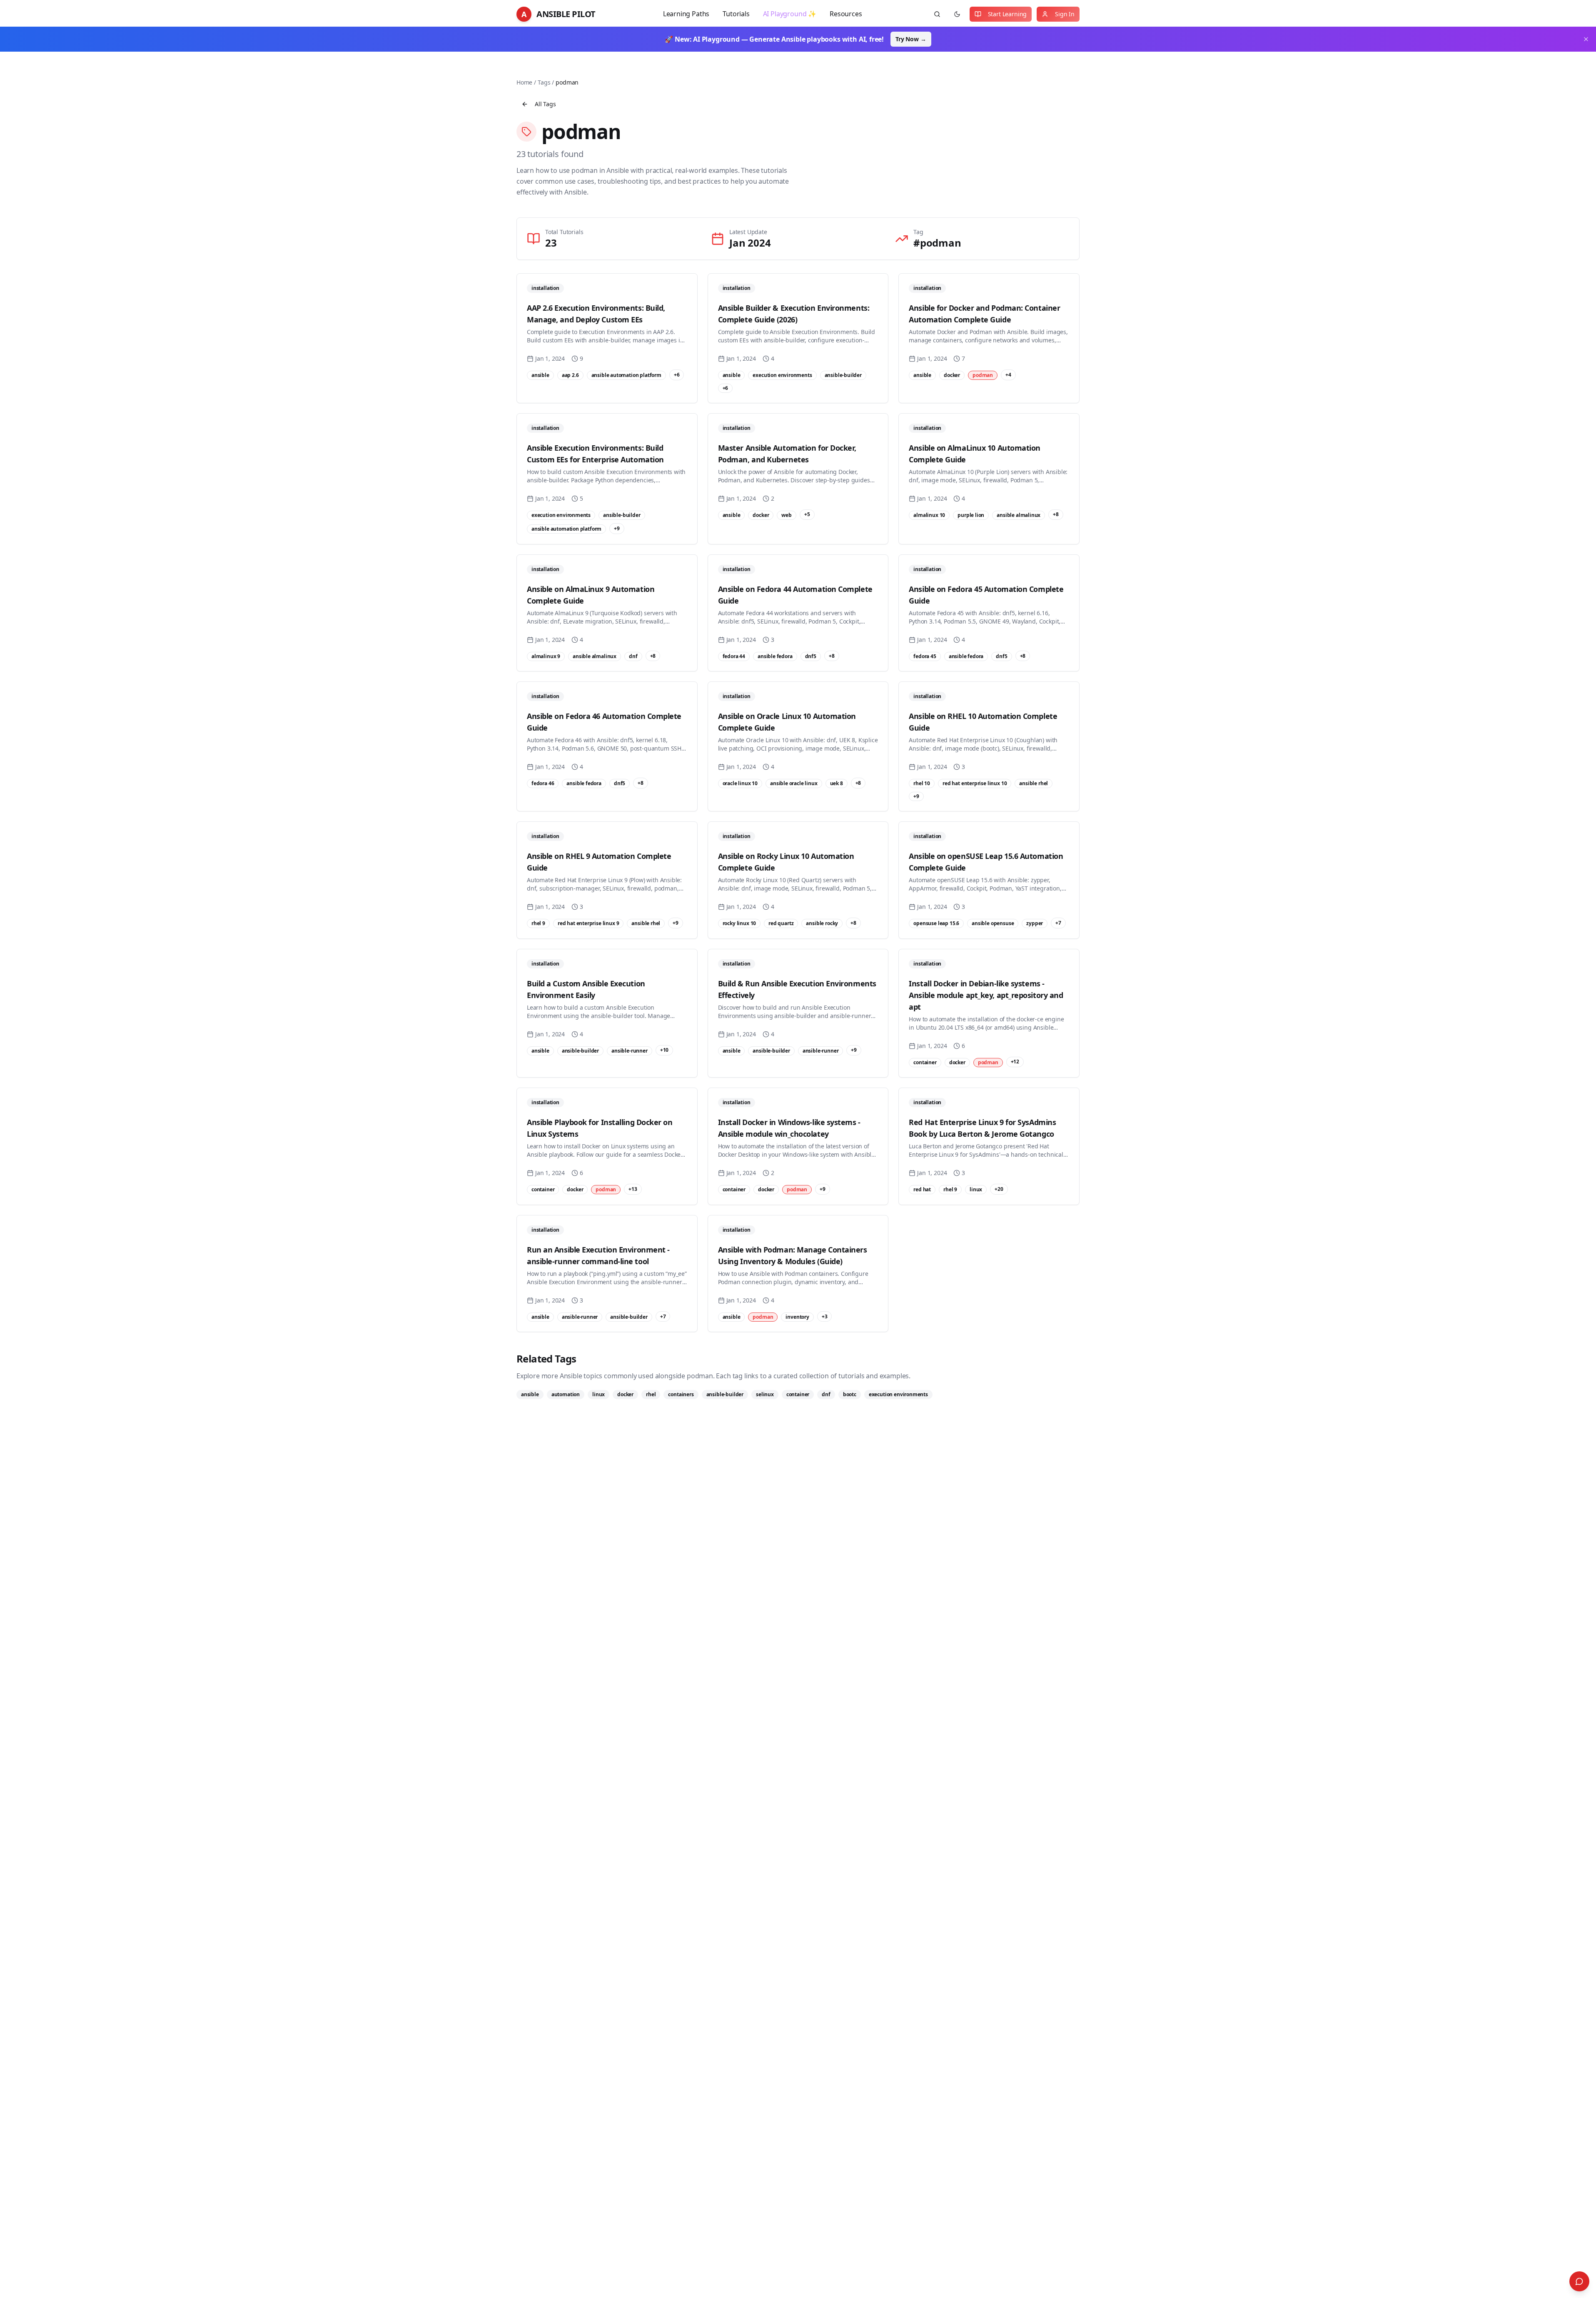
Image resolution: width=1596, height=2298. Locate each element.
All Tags (545, 104)
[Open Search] (1579, 2281)
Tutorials (736, 14)
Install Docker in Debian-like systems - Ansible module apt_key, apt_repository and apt (986, 995)
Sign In (1065, 14)
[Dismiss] (1586, 39)
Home (524, 82)
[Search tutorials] (937, 14)
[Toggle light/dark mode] (957, 14)
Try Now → (911, 39)
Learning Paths (686, 14)
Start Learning (1007, 14)
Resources (846, 14)
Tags (544, 82)
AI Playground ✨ (790, 14)
